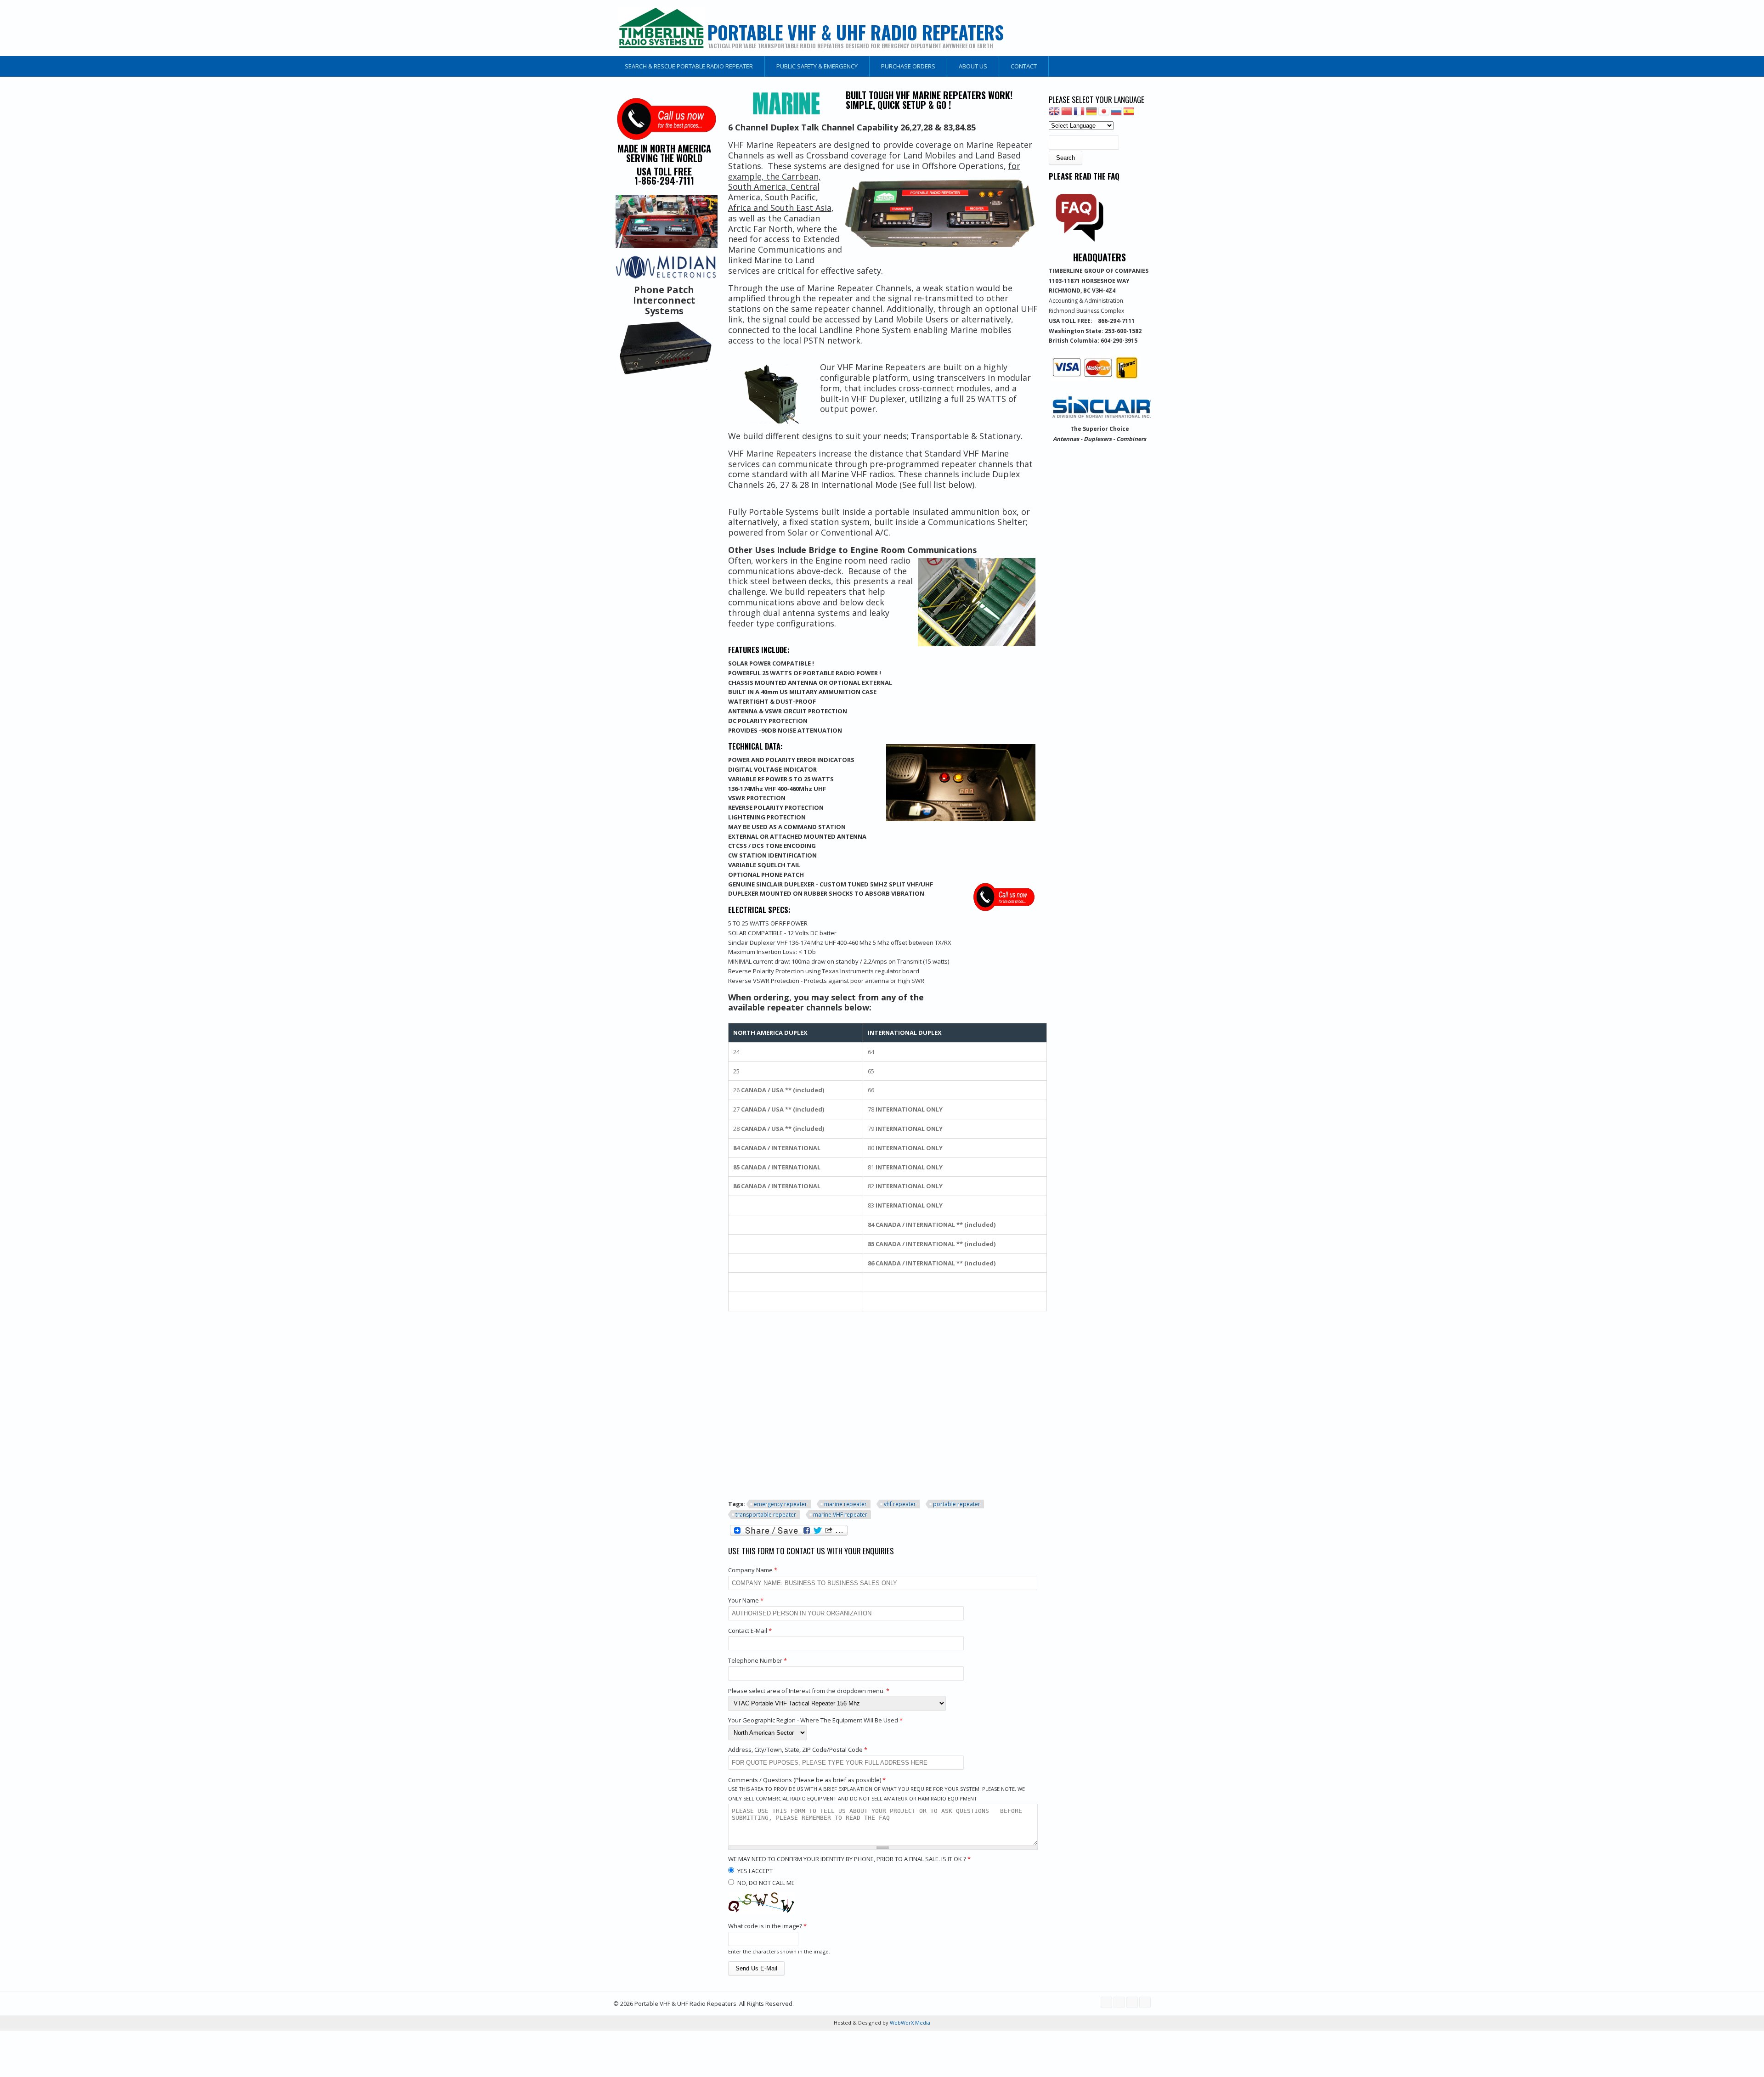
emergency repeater (780, 1504)
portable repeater (957, 1504)
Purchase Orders (908, 66)
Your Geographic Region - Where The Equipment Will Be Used (815, 1720)
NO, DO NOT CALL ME (766, 1883)
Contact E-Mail (750, 1631)
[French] (1079, 114)
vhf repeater (900, 1504)
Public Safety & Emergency (817, 66)
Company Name (753, 1570)
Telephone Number (758, 1660)
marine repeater (845, 1504)
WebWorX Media (909, 2023)
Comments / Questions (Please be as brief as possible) (807, 1780)
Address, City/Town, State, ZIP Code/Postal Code (798, 1750)
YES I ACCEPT (755, 1871)
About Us (973, 66)
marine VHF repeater (840, 1515)
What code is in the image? (767, 1926)
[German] (1091, 114)
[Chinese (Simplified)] (1067, 114)
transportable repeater (766, 1515)
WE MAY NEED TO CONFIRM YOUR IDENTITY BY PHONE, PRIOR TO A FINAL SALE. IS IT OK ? (849, 1859)
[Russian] (1116, 114)
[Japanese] (1104, 114)
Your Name (746, 1600)
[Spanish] (1129, 114)
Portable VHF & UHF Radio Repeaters (856, 32)
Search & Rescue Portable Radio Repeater (689, 66)
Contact (1024, 66)
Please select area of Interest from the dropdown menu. (809, 1691)
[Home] (661, 28)
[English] (1054, 114)
